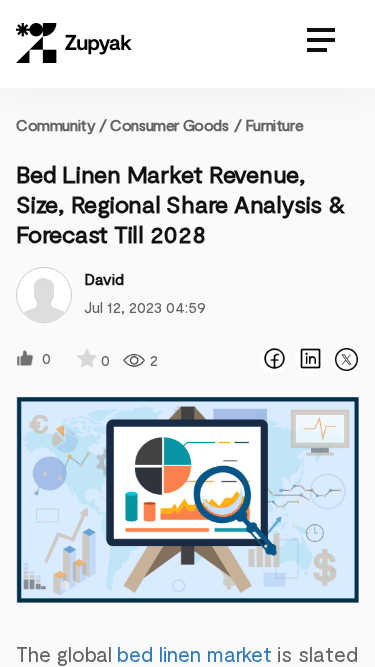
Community (61, 124)
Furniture (274, 124)
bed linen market (194, 653)
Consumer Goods (169, 124)
